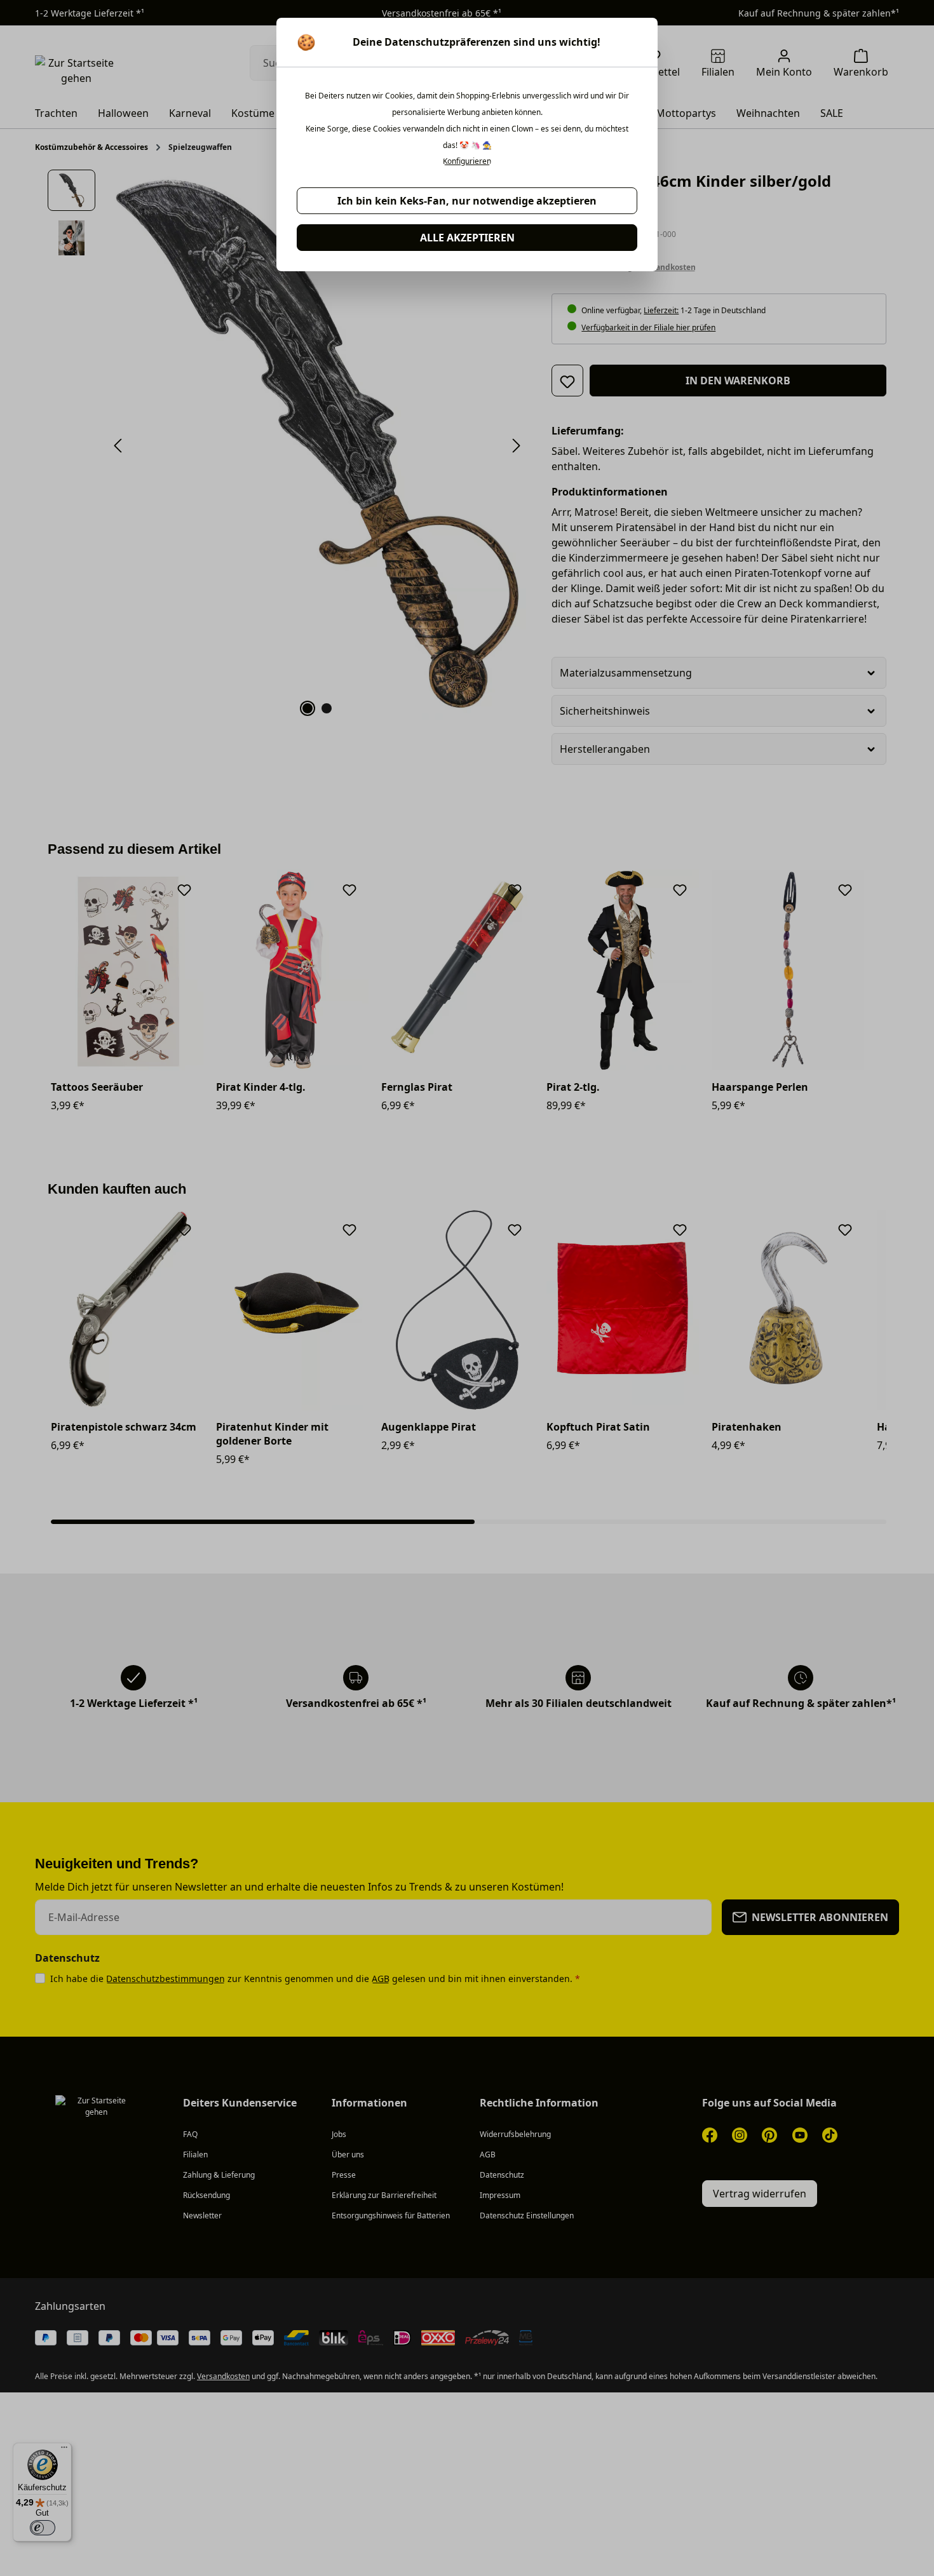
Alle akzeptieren (467, 238)
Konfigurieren (467, 161)
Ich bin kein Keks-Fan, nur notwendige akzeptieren (467, 201)
